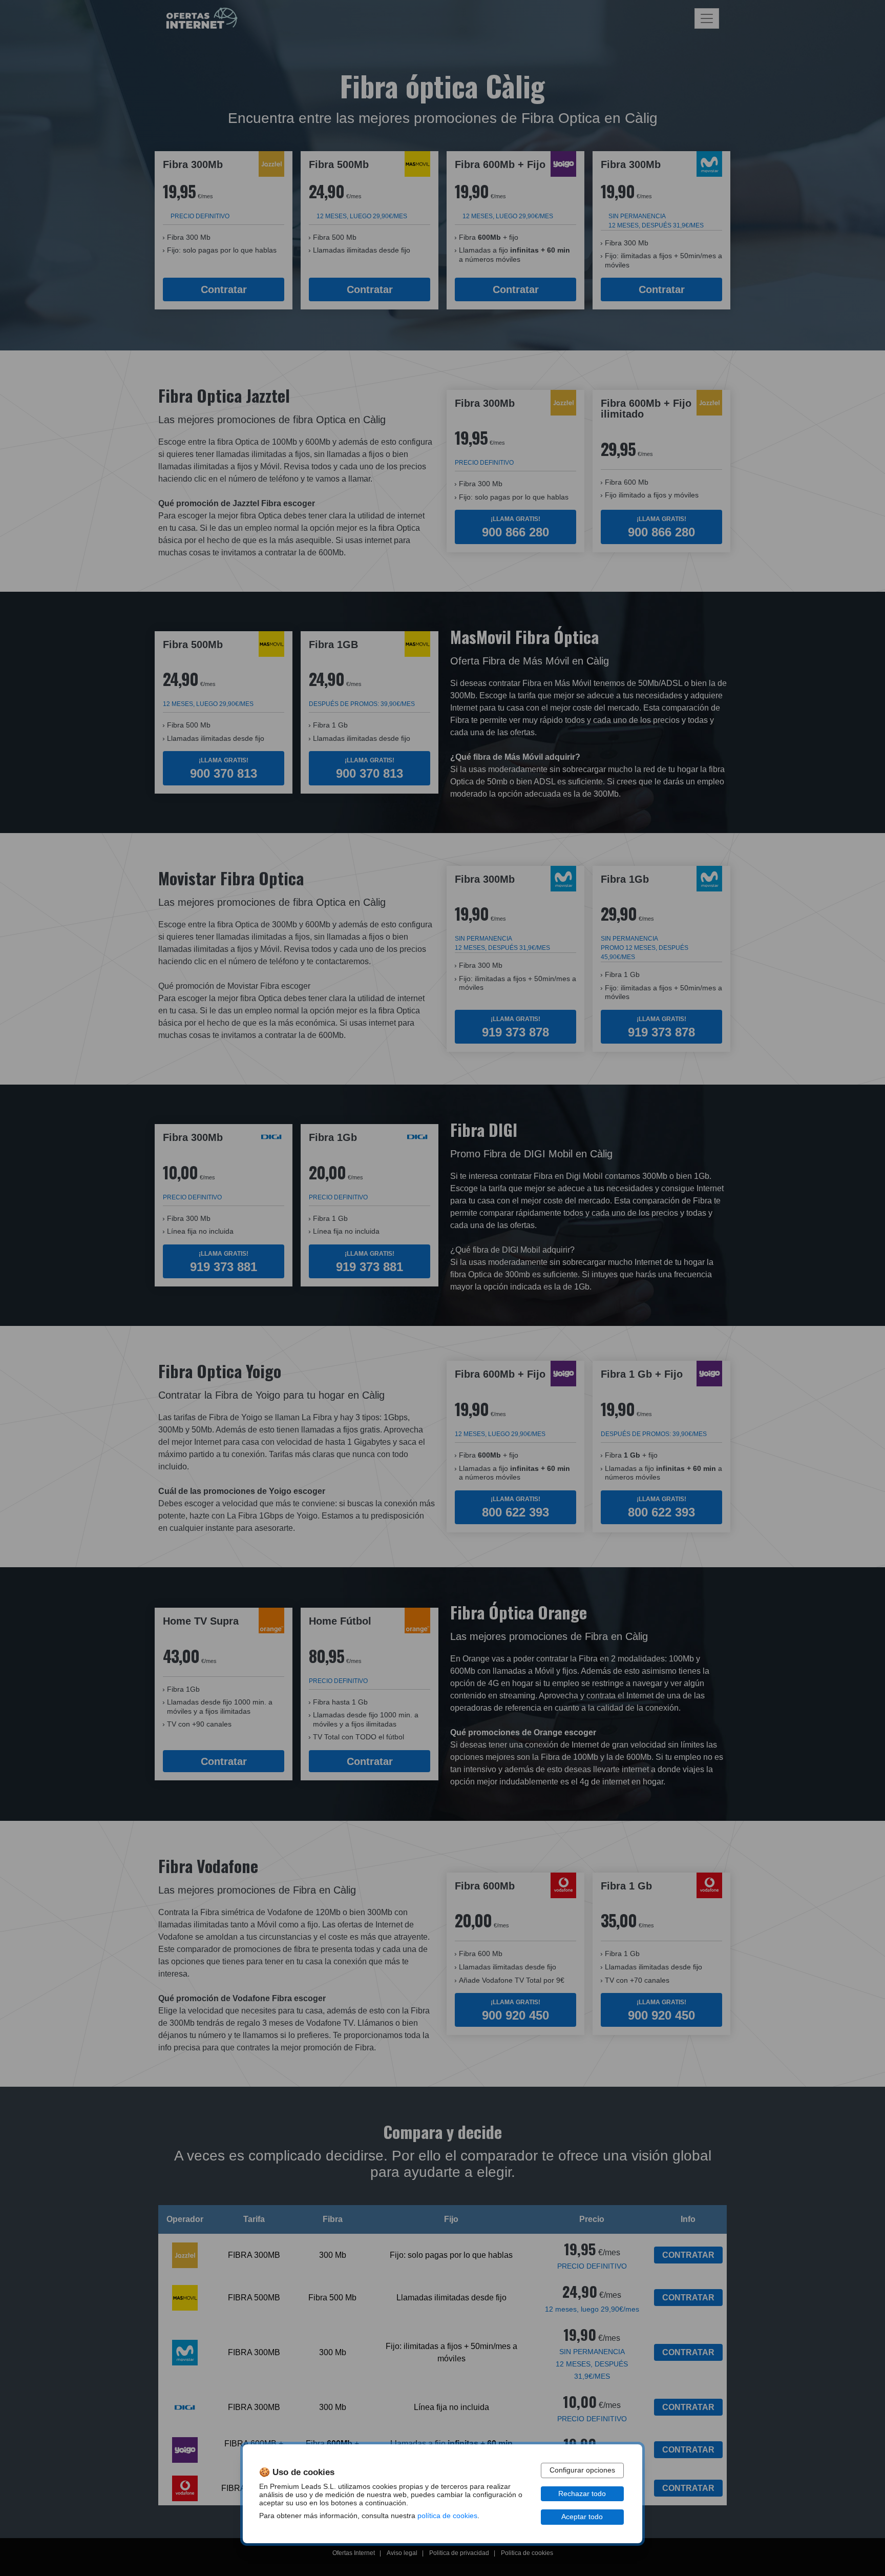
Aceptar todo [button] (582, 2517)
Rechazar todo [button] (582, 2494)
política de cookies (447, 2516)
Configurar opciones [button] (582, 2470)
